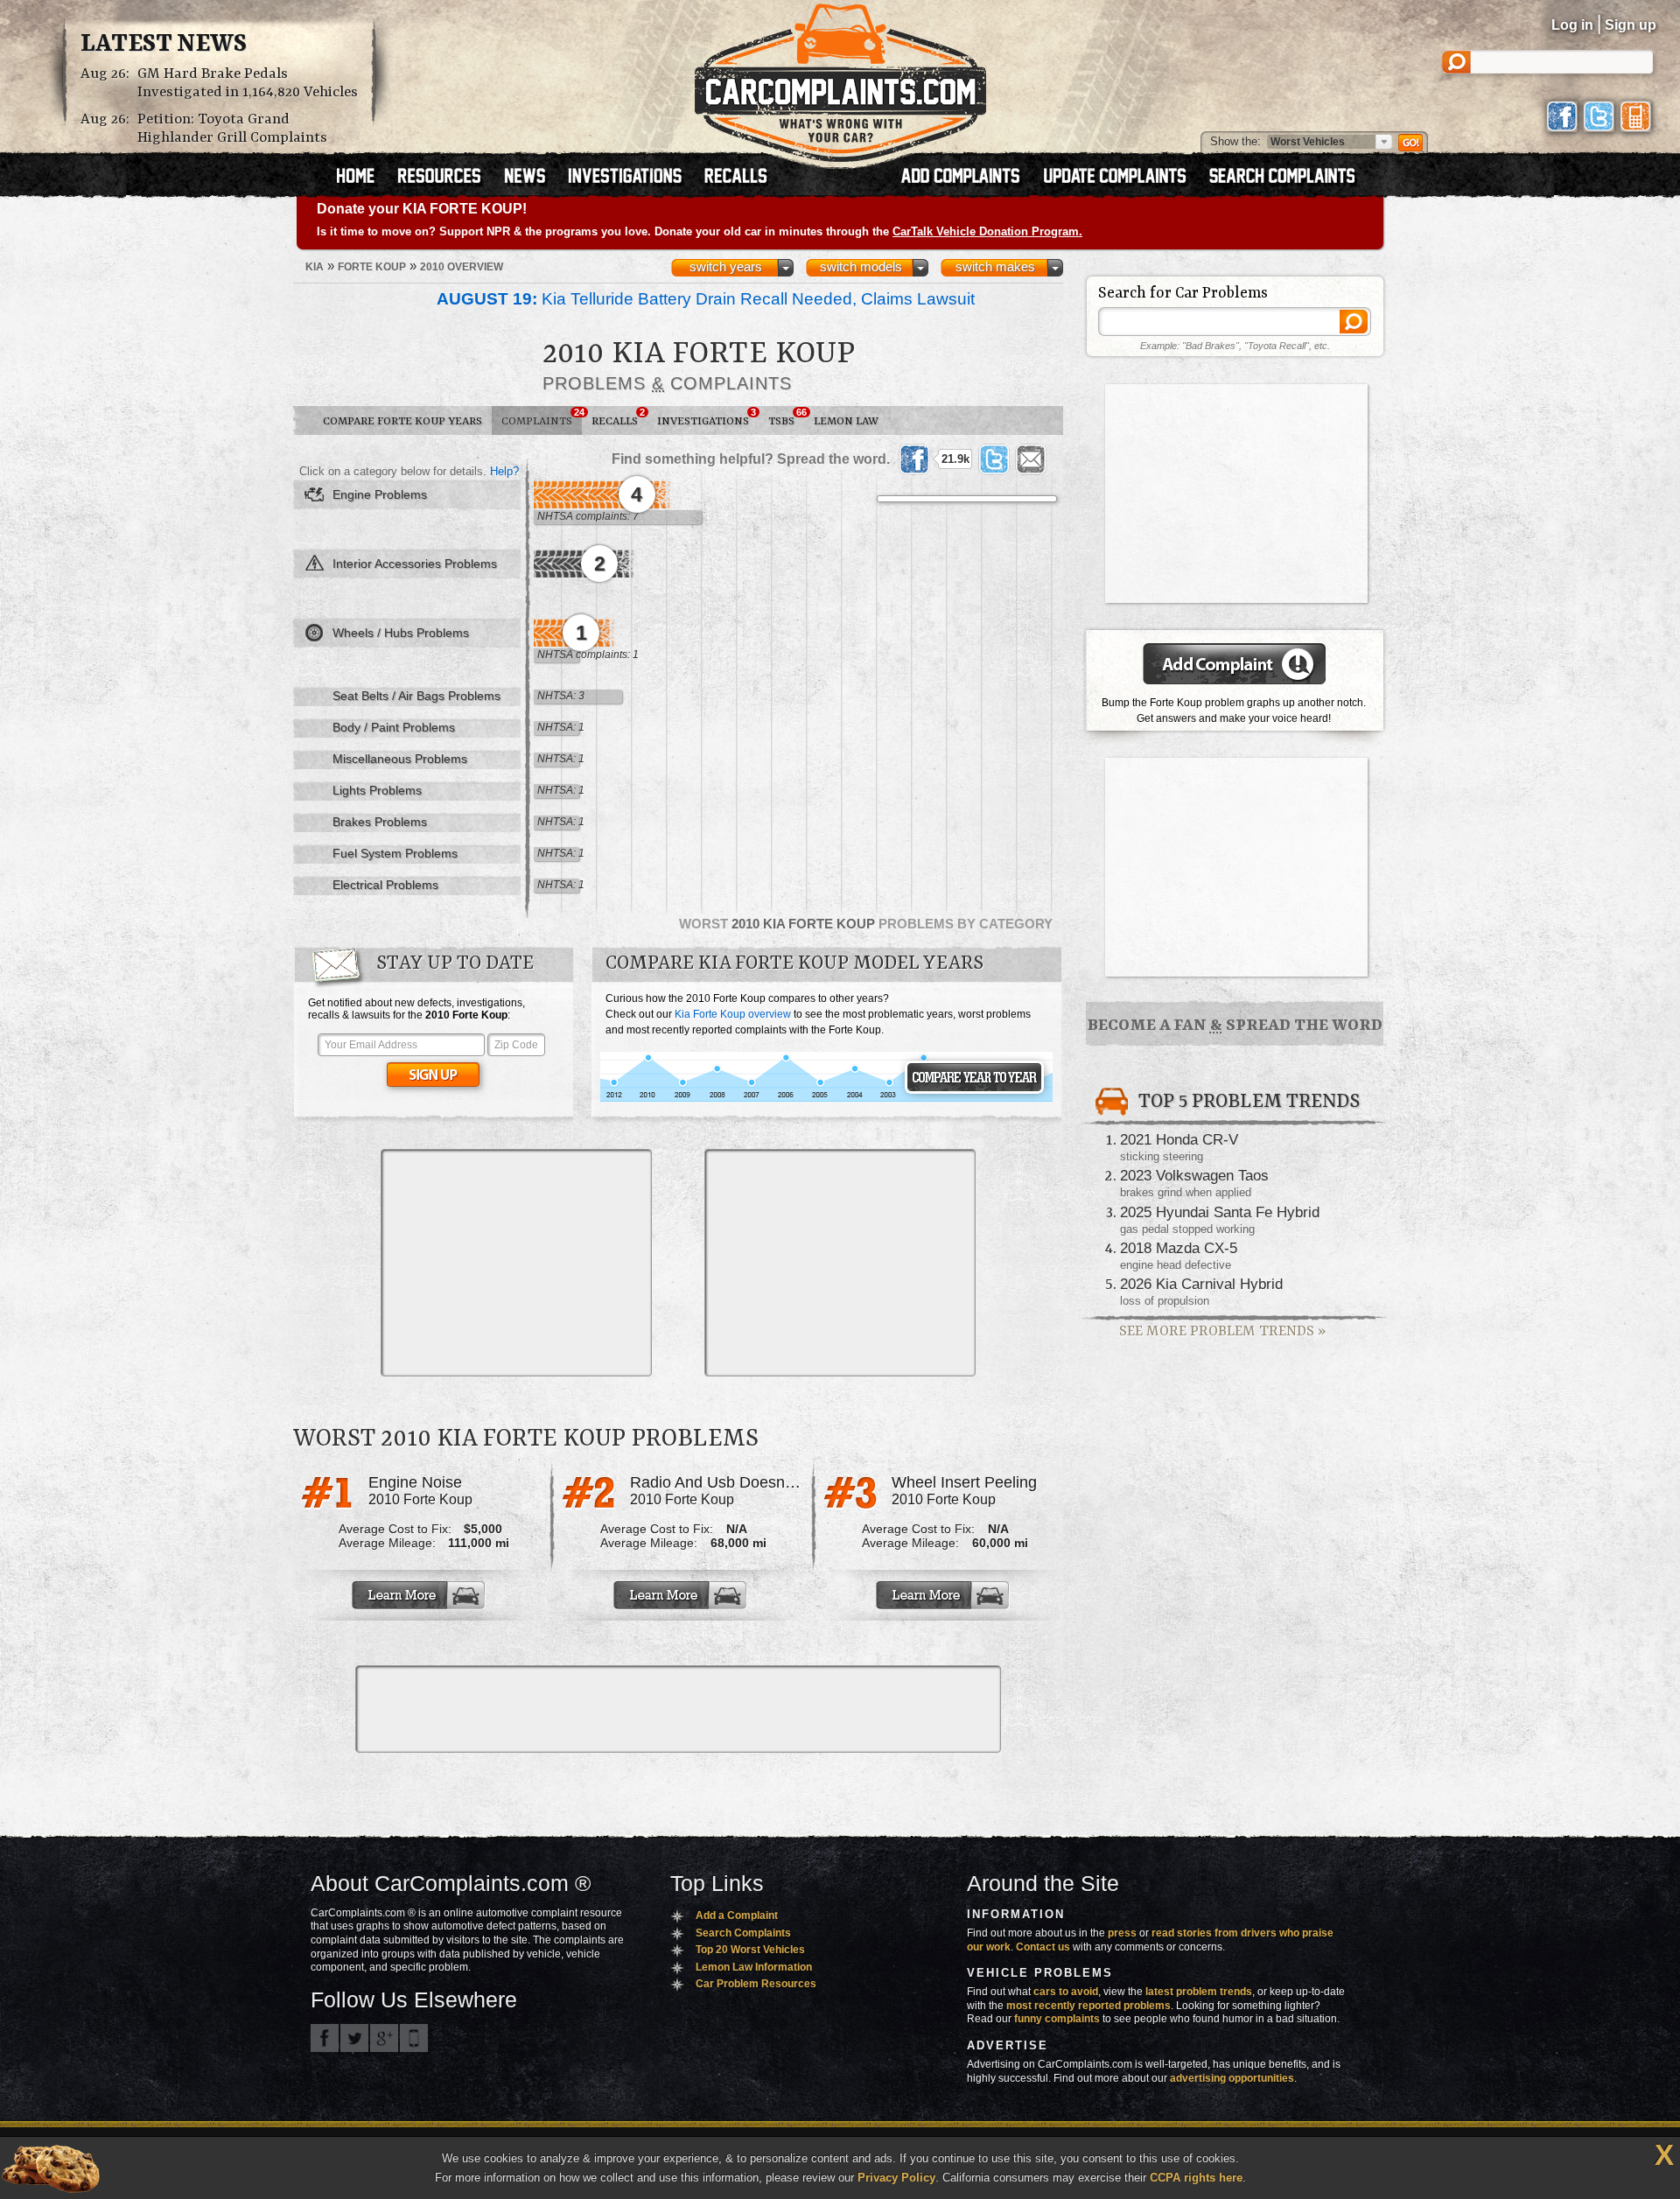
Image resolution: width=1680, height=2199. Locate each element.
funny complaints (1057, 2019)
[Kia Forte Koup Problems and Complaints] (826, 1099)
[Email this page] (1031, 459)
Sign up (1631, 25)
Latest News (164, 45)
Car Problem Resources (756, 1984)
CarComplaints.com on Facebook (325, 2038)
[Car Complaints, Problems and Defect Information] (840, 78)
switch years (726, 267)
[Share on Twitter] (994, 459)
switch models (861, 267)
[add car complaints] (968, 178)
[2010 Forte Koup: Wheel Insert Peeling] (944, 1595)
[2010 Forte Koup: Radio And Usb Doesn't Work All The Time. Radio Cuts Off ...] (682, 1595)
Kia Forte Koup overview (733, 1014)
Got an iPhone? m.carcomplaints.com (414, 2038)
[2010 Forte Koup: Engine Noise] (420, 1595)
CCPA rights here (1196, 2178)
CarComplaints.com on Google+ (384, 2038)
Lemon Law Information (754, 1967)
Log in (1572, 25)
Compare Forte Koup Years (402, 421)
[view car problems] (364, 178)
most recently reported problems (1088, 2006)
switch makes (995, 267)
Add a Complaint (737, 1915)
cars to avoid (1066, 1992)
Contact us (1043, 1947)
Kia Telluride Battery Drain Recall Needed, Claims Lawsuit (706, 299)
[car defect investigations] (633, 178)
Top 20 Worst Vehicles (750, 1950)
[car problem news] (532, 178)
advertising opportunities (1232, 2078)
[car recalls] (736, 178)
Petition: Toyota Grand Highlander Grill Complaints (232, 129)
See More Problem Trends (1222, 1331)
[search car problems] (1290, 178)
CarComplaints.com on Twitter (354, 2038)
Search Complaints (743, 1933)
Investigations (707, 417)
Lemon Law (846, 421)
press (1122, 1933)
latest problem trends (1199, 1992)
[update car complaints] (1123, 178)
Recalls (618, 417)
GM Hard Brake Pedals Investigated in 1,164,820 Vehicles (248, 83)
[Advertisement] (516, 1263)
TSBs (786, 417)
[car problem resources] (447, 178)
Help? (504, 471)
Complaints (542, 417)
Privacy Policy (896, 2178)
